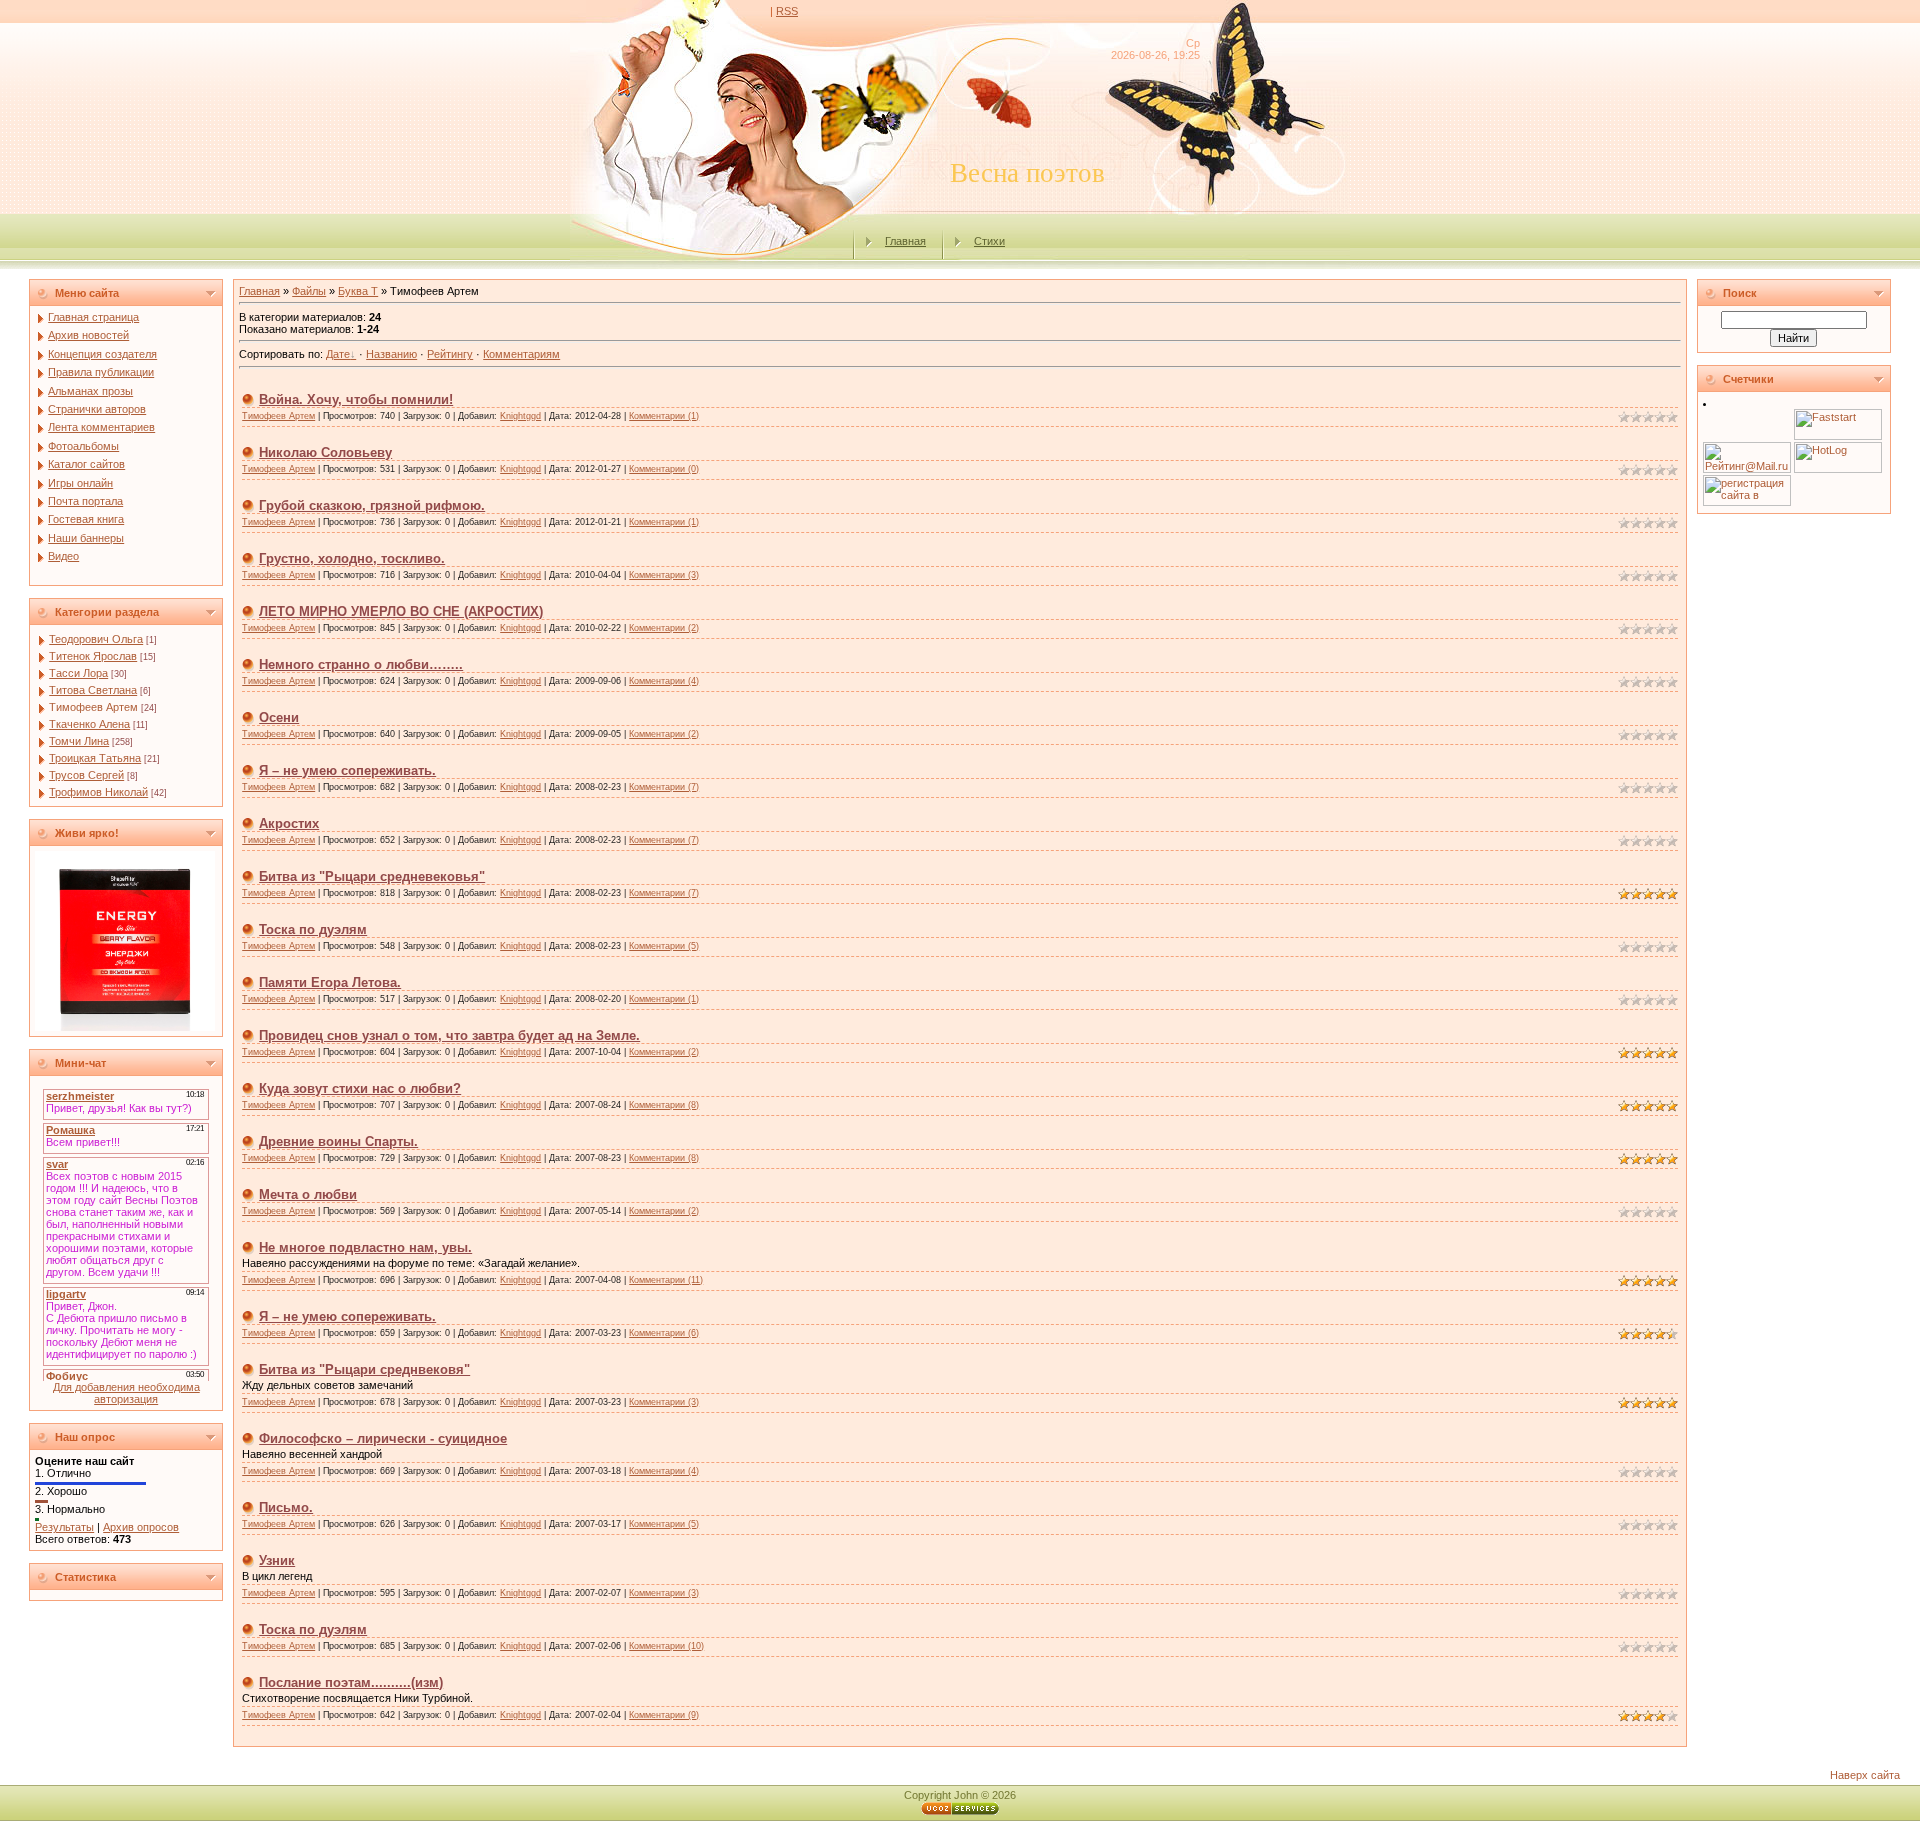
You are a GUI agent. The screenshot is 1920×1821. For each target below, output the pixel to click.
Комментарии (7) (664, 787)
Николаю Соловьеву (325, 452)
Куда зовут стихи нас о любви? (360, 1088)
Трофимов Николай (98, 792)
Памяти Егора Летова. (330, 982)
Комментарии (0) (664, 469)
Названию (391, 354)
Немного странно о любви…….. (361, 664)
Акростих (289, 823)
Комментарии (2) (664, 628)
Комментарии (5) (664, 946)
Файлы (309, 291)
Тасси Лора (78, 673)
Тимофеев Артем (93, 707)
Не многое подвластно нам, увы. (365, 1247)
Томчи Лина (79, 741)
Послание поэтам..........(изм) (351, 1682)
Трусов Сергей (86, 775)
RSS (787, 11)
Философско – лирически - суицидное (383, 1438)
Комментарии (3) (664, 575)
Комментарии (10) (666, 1646)
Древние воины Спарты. (338, 1141)
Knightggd (520, 416)
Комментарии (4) (664, 681)
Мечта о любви (308, 1194)
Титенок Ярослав (93, 656)
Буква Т (358, 291)
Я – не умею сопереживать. (347, 770)
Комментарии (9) (664, 1715)
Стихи (989, 241)
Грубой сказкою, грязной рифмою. (372, 505)
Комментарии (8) (664, 1105)
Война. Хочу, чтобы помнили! (356, 399)
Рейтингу (450, 354)
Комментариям (521, 354)
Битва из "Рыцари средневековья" (372, 876)
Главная (905, 241)
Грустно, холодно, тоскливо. (352, 558)
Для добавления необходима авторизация (126, 1393)
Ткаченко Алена (89, 724)
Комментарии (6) (664, 1333)
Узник (277, 1560)
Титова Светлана (93, 690)
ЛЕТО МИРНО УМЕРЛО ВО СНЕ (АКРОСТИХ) (401, 611)
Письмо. (286, 1507)
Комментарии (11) (666, 1280)
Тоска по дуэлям (313, 929)
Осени (279, 717)
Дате (338, 354)
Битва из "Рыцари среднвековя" (364, 1369)
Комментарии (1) (664, 416)
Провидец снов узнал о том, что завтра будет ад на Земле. (449, 1035)
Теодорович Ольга (96, 639)
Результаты (64, 1527)
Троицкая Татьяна (95, 758)
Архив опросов (141, 1527)
